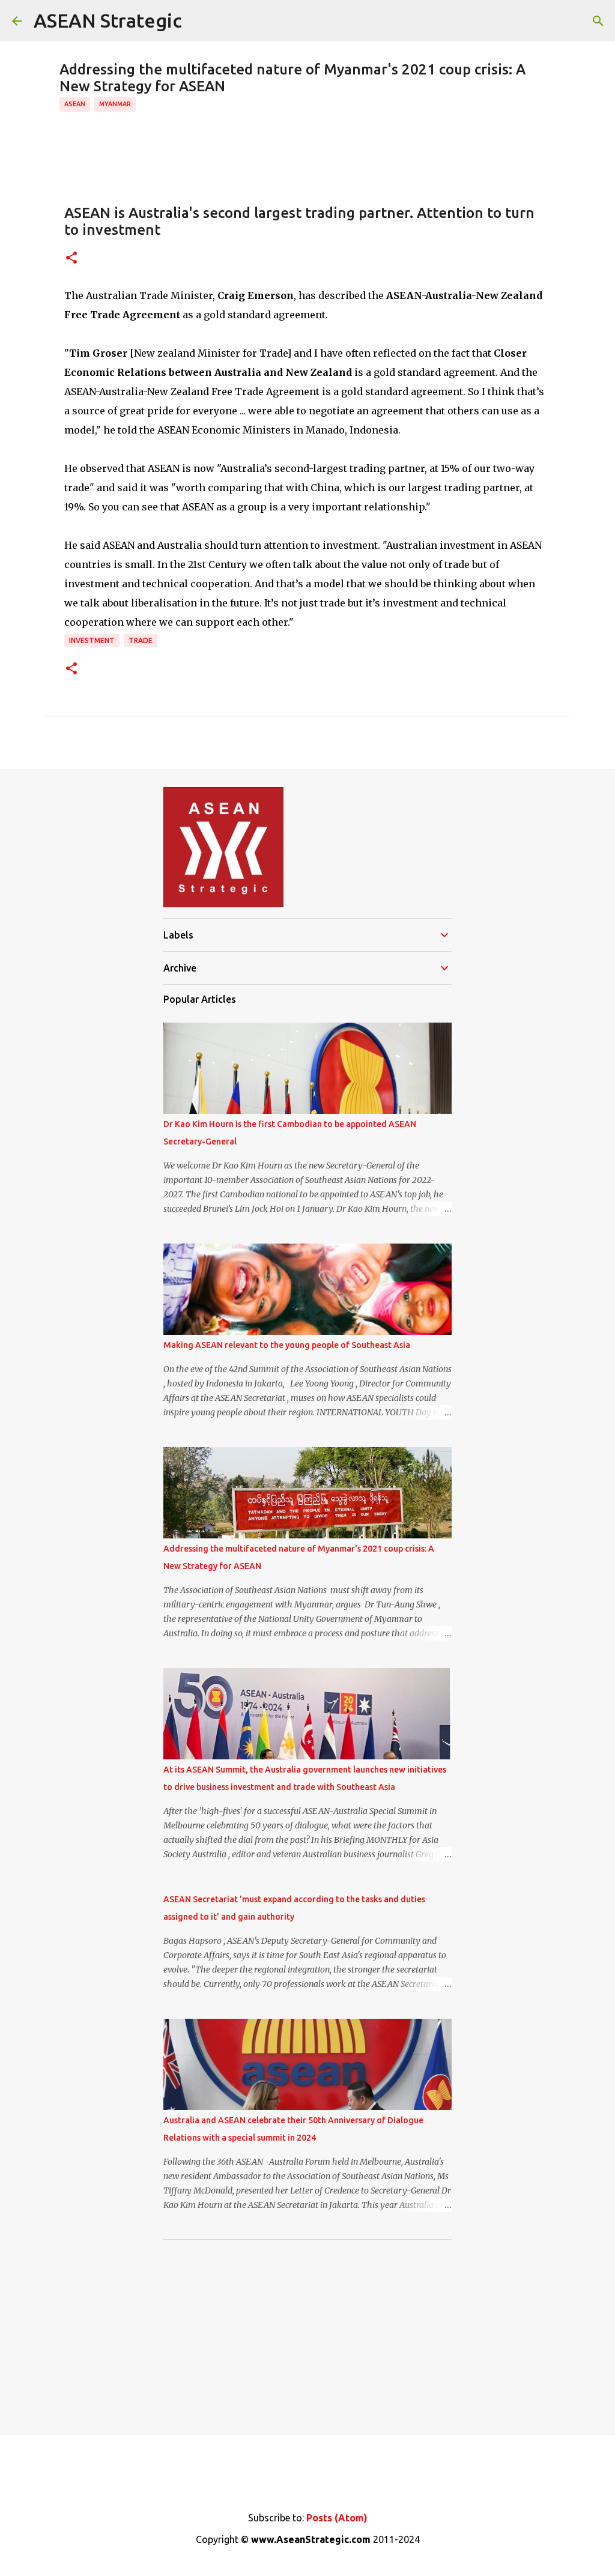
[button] (71, 259)
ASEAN (75, 104)
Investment (92, 640)
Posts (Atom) (337, 2518)
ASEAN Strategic (108, 20)
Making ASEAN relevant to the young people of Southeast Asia (287, 1345)
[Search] (598, 21)
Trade (141, 640)
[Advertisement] (307, 2333)
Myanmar (115, 104)
